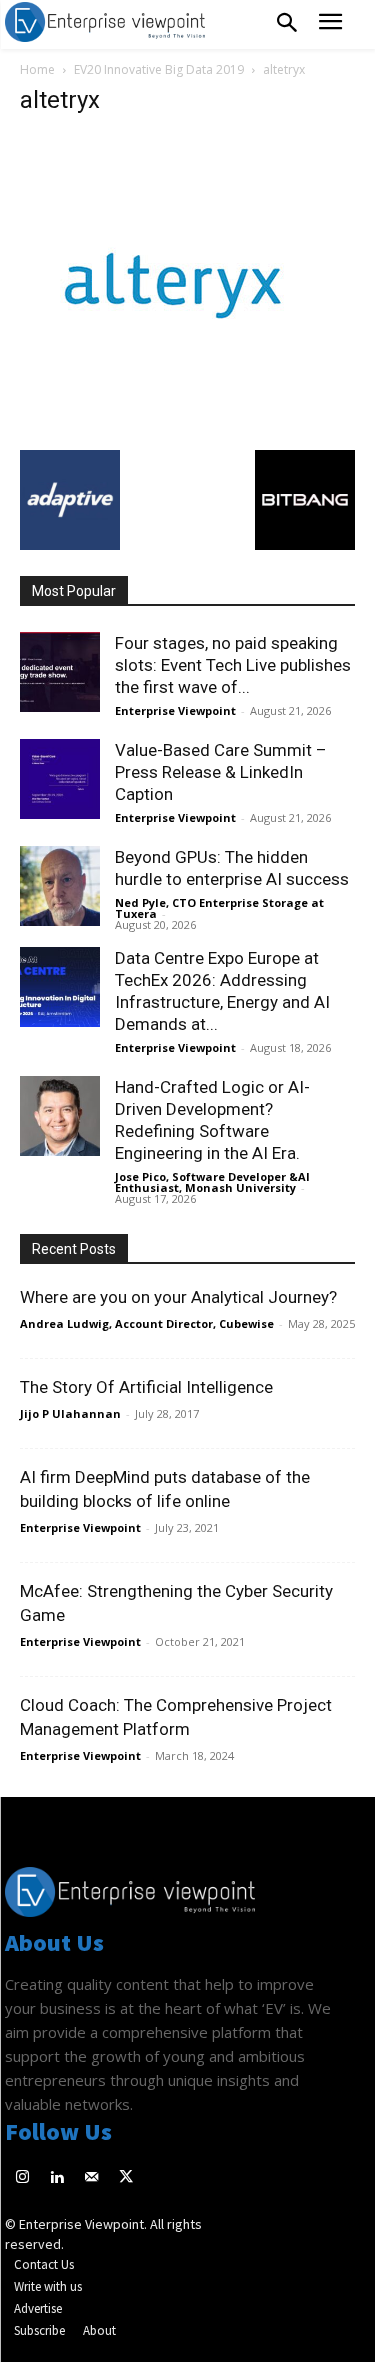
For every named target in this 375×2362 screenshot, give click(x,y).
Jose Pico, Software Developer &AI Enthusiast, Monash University (212, 1182)
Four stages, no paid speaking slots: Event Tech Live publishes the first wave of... (233, 665)
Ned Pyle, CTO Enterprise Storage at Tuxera (219, 908)
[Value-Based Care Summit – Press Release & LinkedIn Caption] (60, 779)
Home (37, 69)
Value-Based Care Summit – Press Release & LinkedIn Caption (221, 772)
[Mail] (91, 2178)
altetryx (60, 100)
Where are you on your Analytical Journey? (178, 1297)
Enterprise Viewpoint (175, 710)
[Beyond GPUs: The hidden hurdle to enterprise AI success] (60, 886)
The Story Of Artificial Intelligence (146, 1387)
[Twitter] (126, 2178)
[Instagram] (22, 2178)
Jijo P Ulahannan (70, 1413)
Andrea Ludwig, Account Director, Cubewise (147, 1323)
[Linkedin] (57, 2178)
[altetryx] (170, 429)
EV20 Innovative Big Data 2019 (159, 69)
